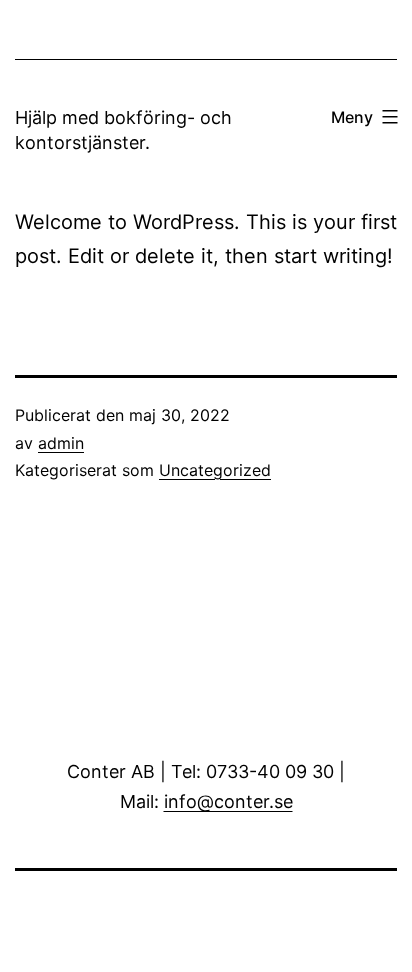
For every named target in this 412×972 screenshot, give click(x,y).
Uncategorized (215, 470)
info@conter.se (228, 801)
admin (61, 443)
